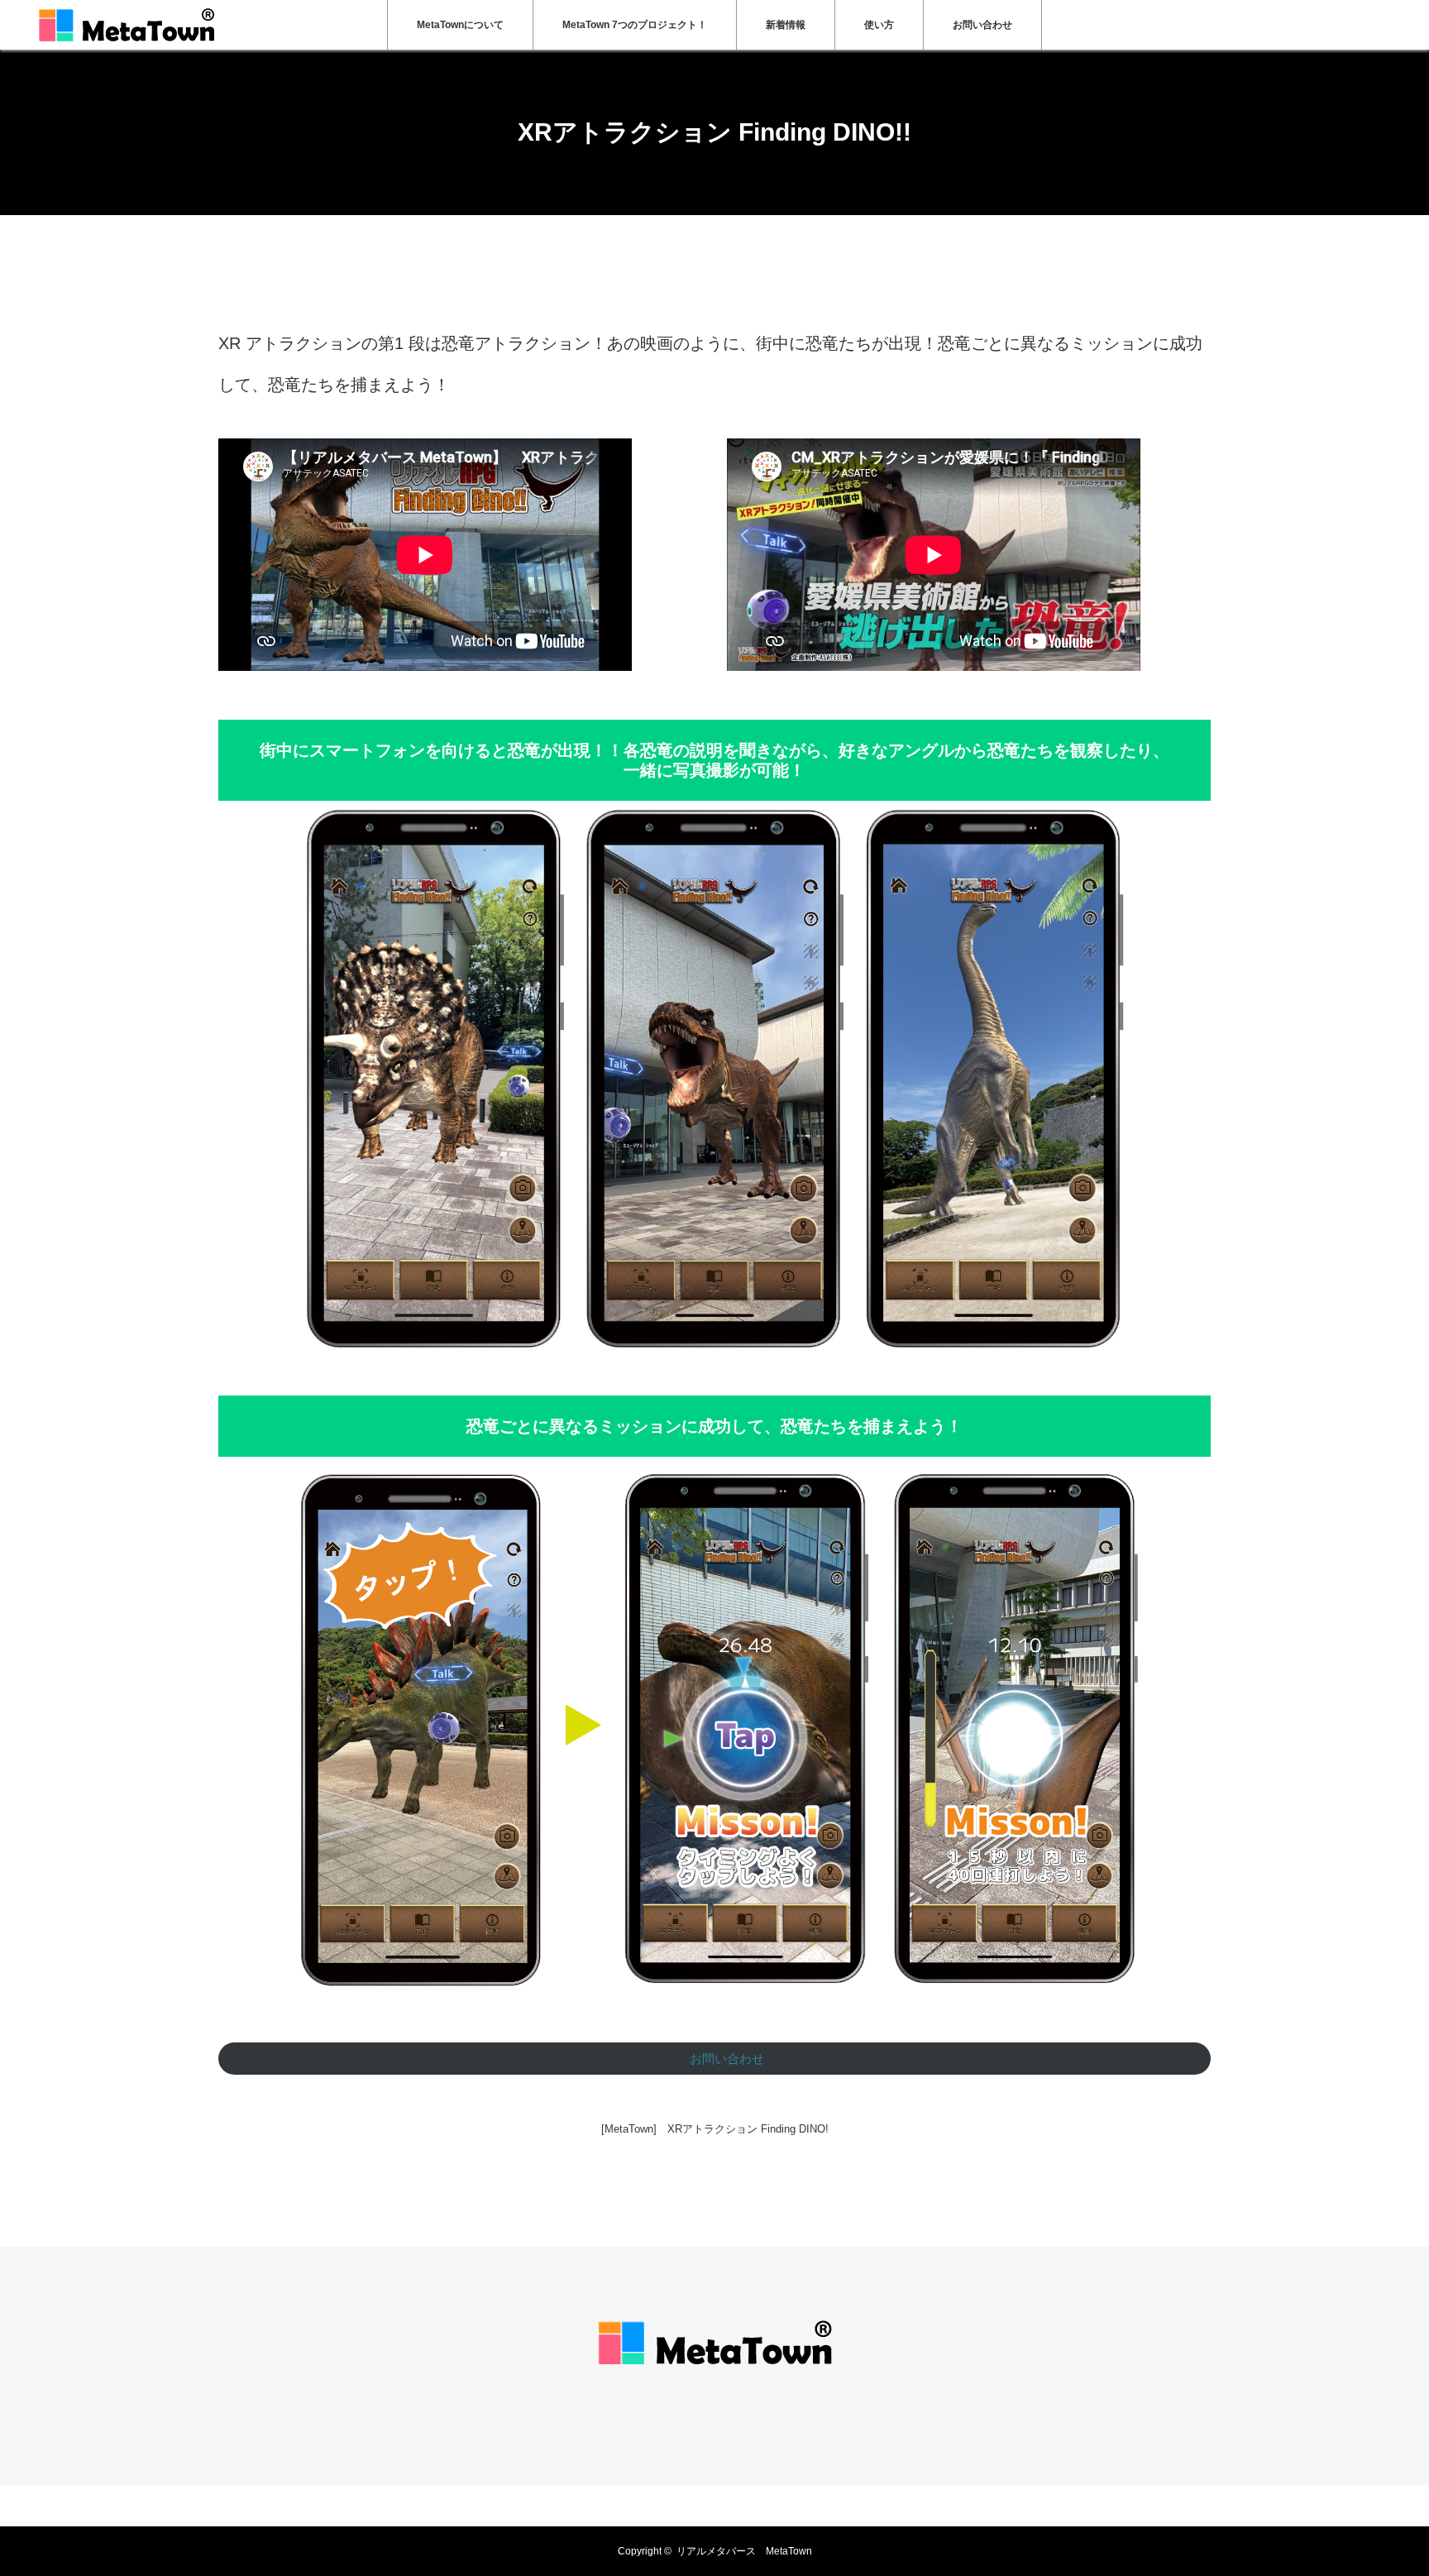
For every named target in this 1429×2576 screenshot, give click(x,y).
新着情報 (786, 25)
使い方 (879, 25)
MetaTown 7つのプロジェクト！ (635, 25)
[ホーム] (224, 221)
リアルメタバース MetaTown (744, 2551)
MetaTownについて (460, 25)
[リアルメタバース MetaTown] (715, 2373)
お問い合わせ (982, 25)
